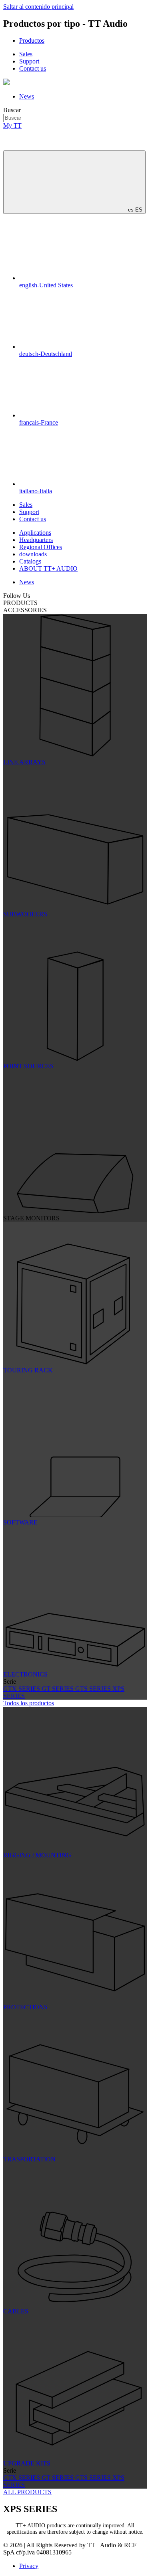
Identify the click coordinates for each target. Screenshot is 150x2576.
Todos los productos (29, 1703)
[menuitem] (32, 41)
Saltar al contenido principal (38, 7)
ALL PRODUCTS (27, 2492)
